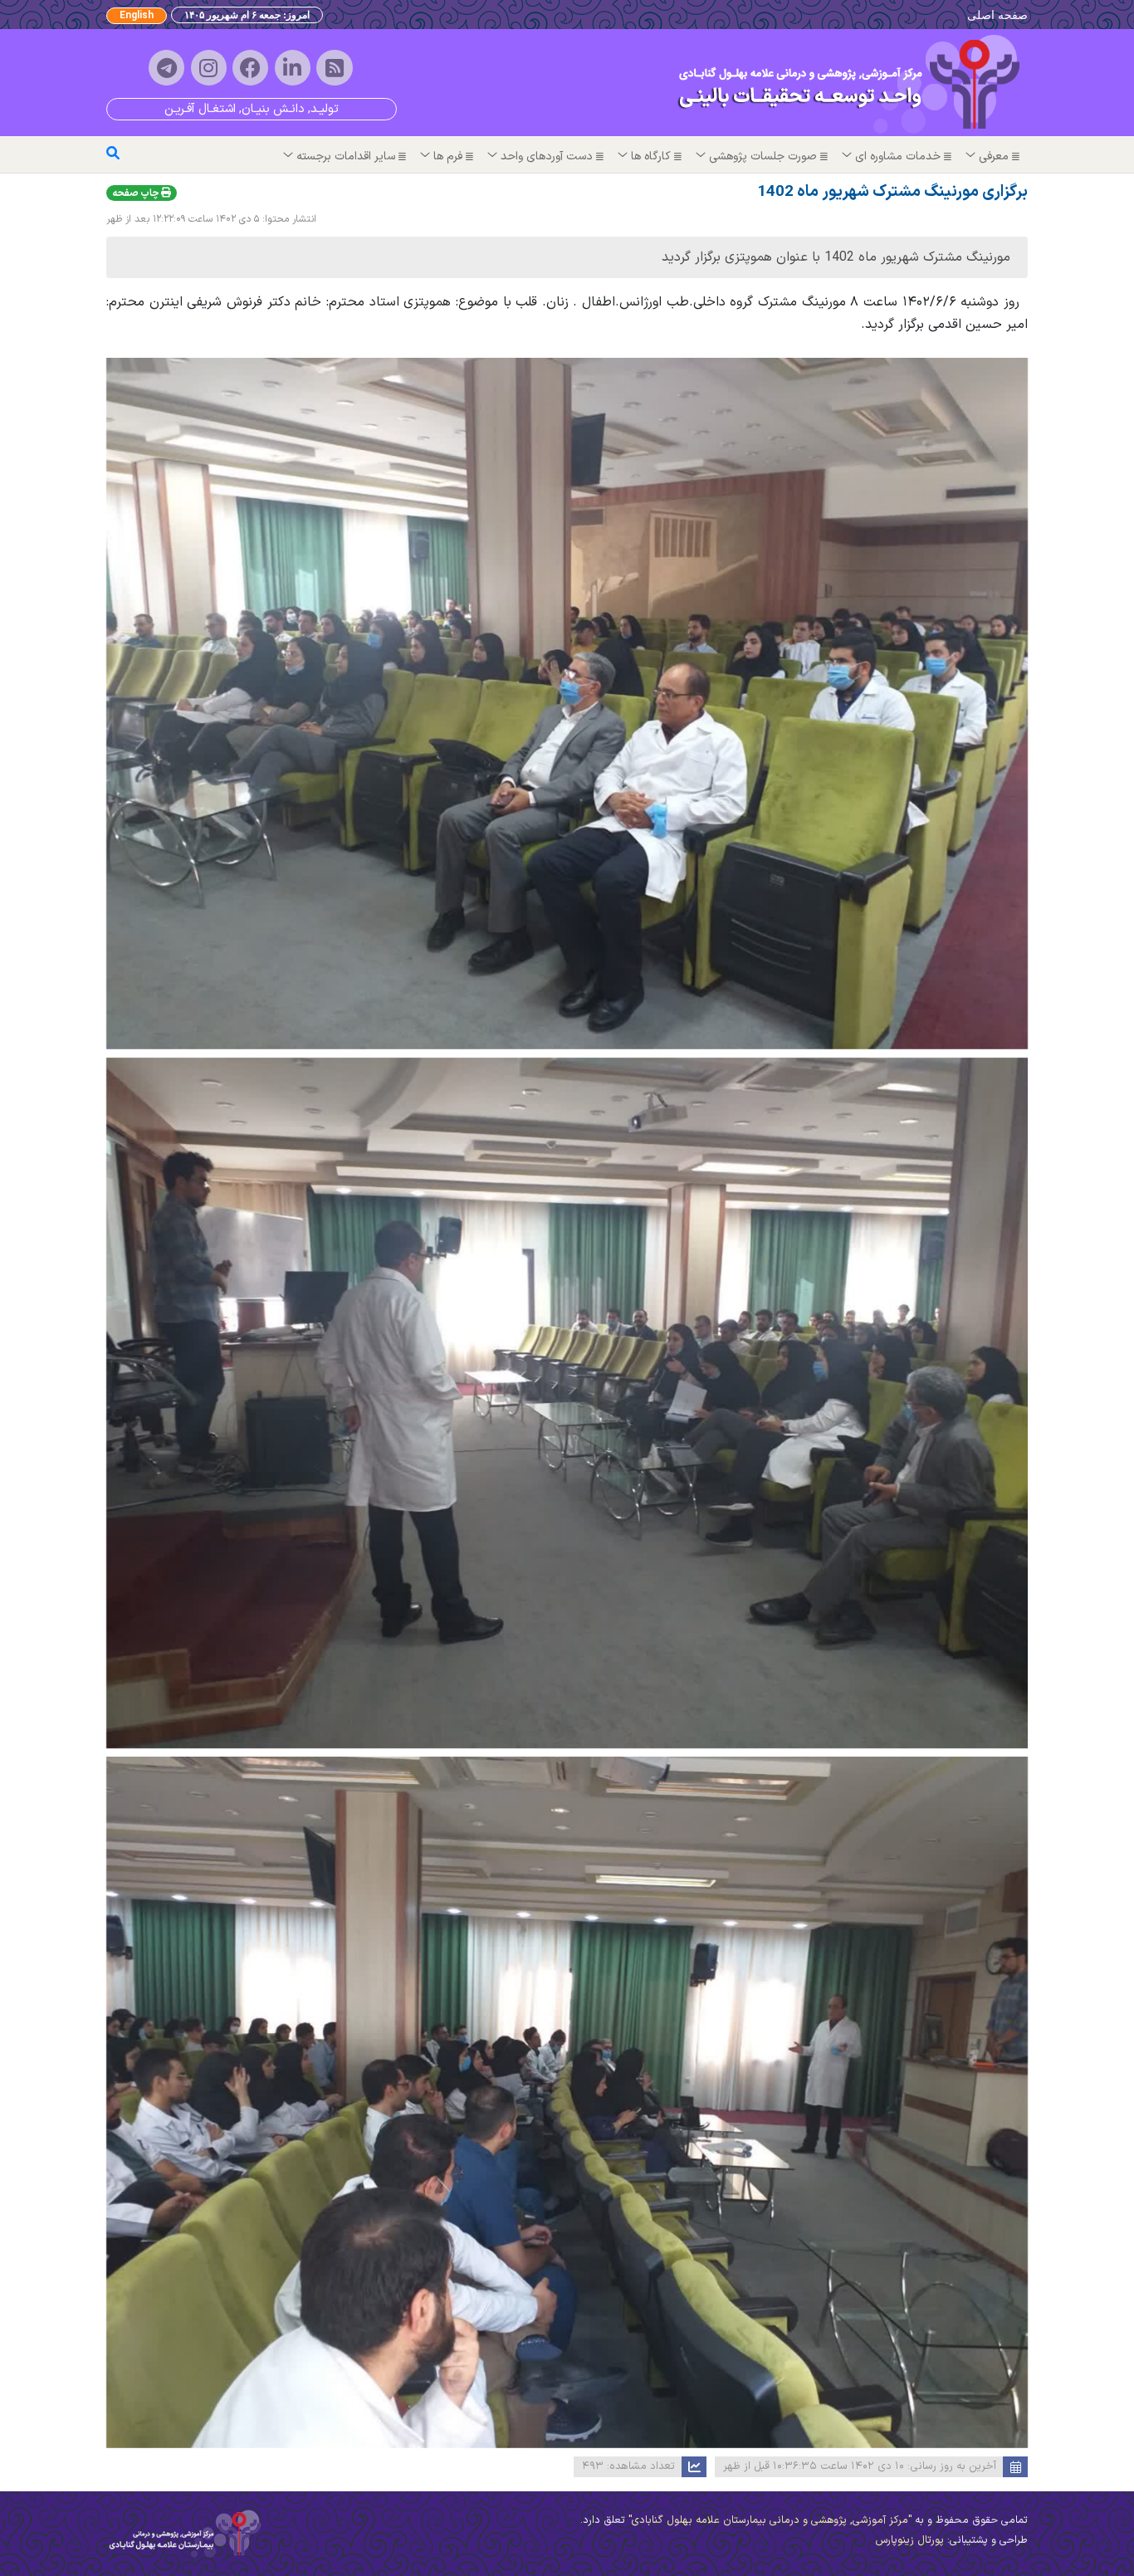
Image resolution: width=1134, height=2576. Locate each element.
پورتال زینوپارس (909, 2540)
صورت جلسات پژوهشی (763, 156)
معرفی (994, 156)
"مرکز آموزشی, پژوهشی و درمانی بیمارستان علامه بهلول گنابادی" (768, 2520)
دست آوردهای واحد (547, 156)
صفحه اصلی (997, 15)
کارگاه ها (651, 156)
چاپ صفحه (137, 193)
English (137, 16)
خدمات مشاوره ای (898, 156)
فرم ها (448, 156)
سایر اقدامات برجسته (346, 156)
